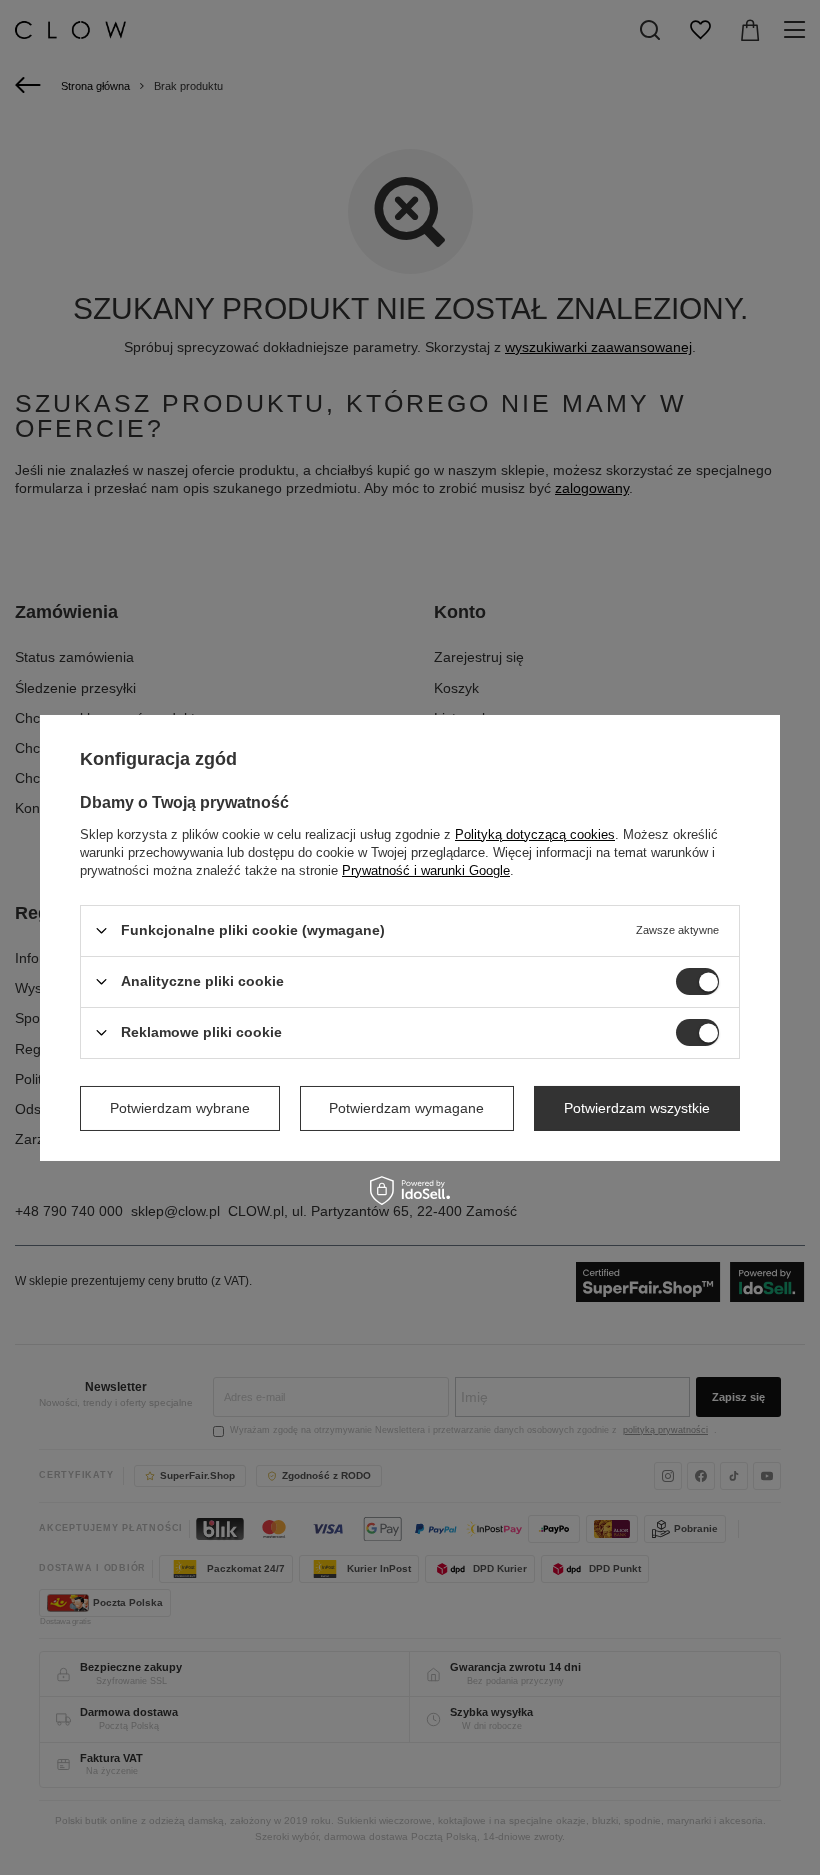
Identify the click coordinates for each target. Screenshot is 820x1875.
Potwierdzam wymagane (406, 1108)
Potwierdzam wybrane (180, 1108)
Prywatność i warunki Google (426, 869)
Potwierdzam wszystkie (637, 1108)
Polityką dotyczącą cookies (535, 833)
